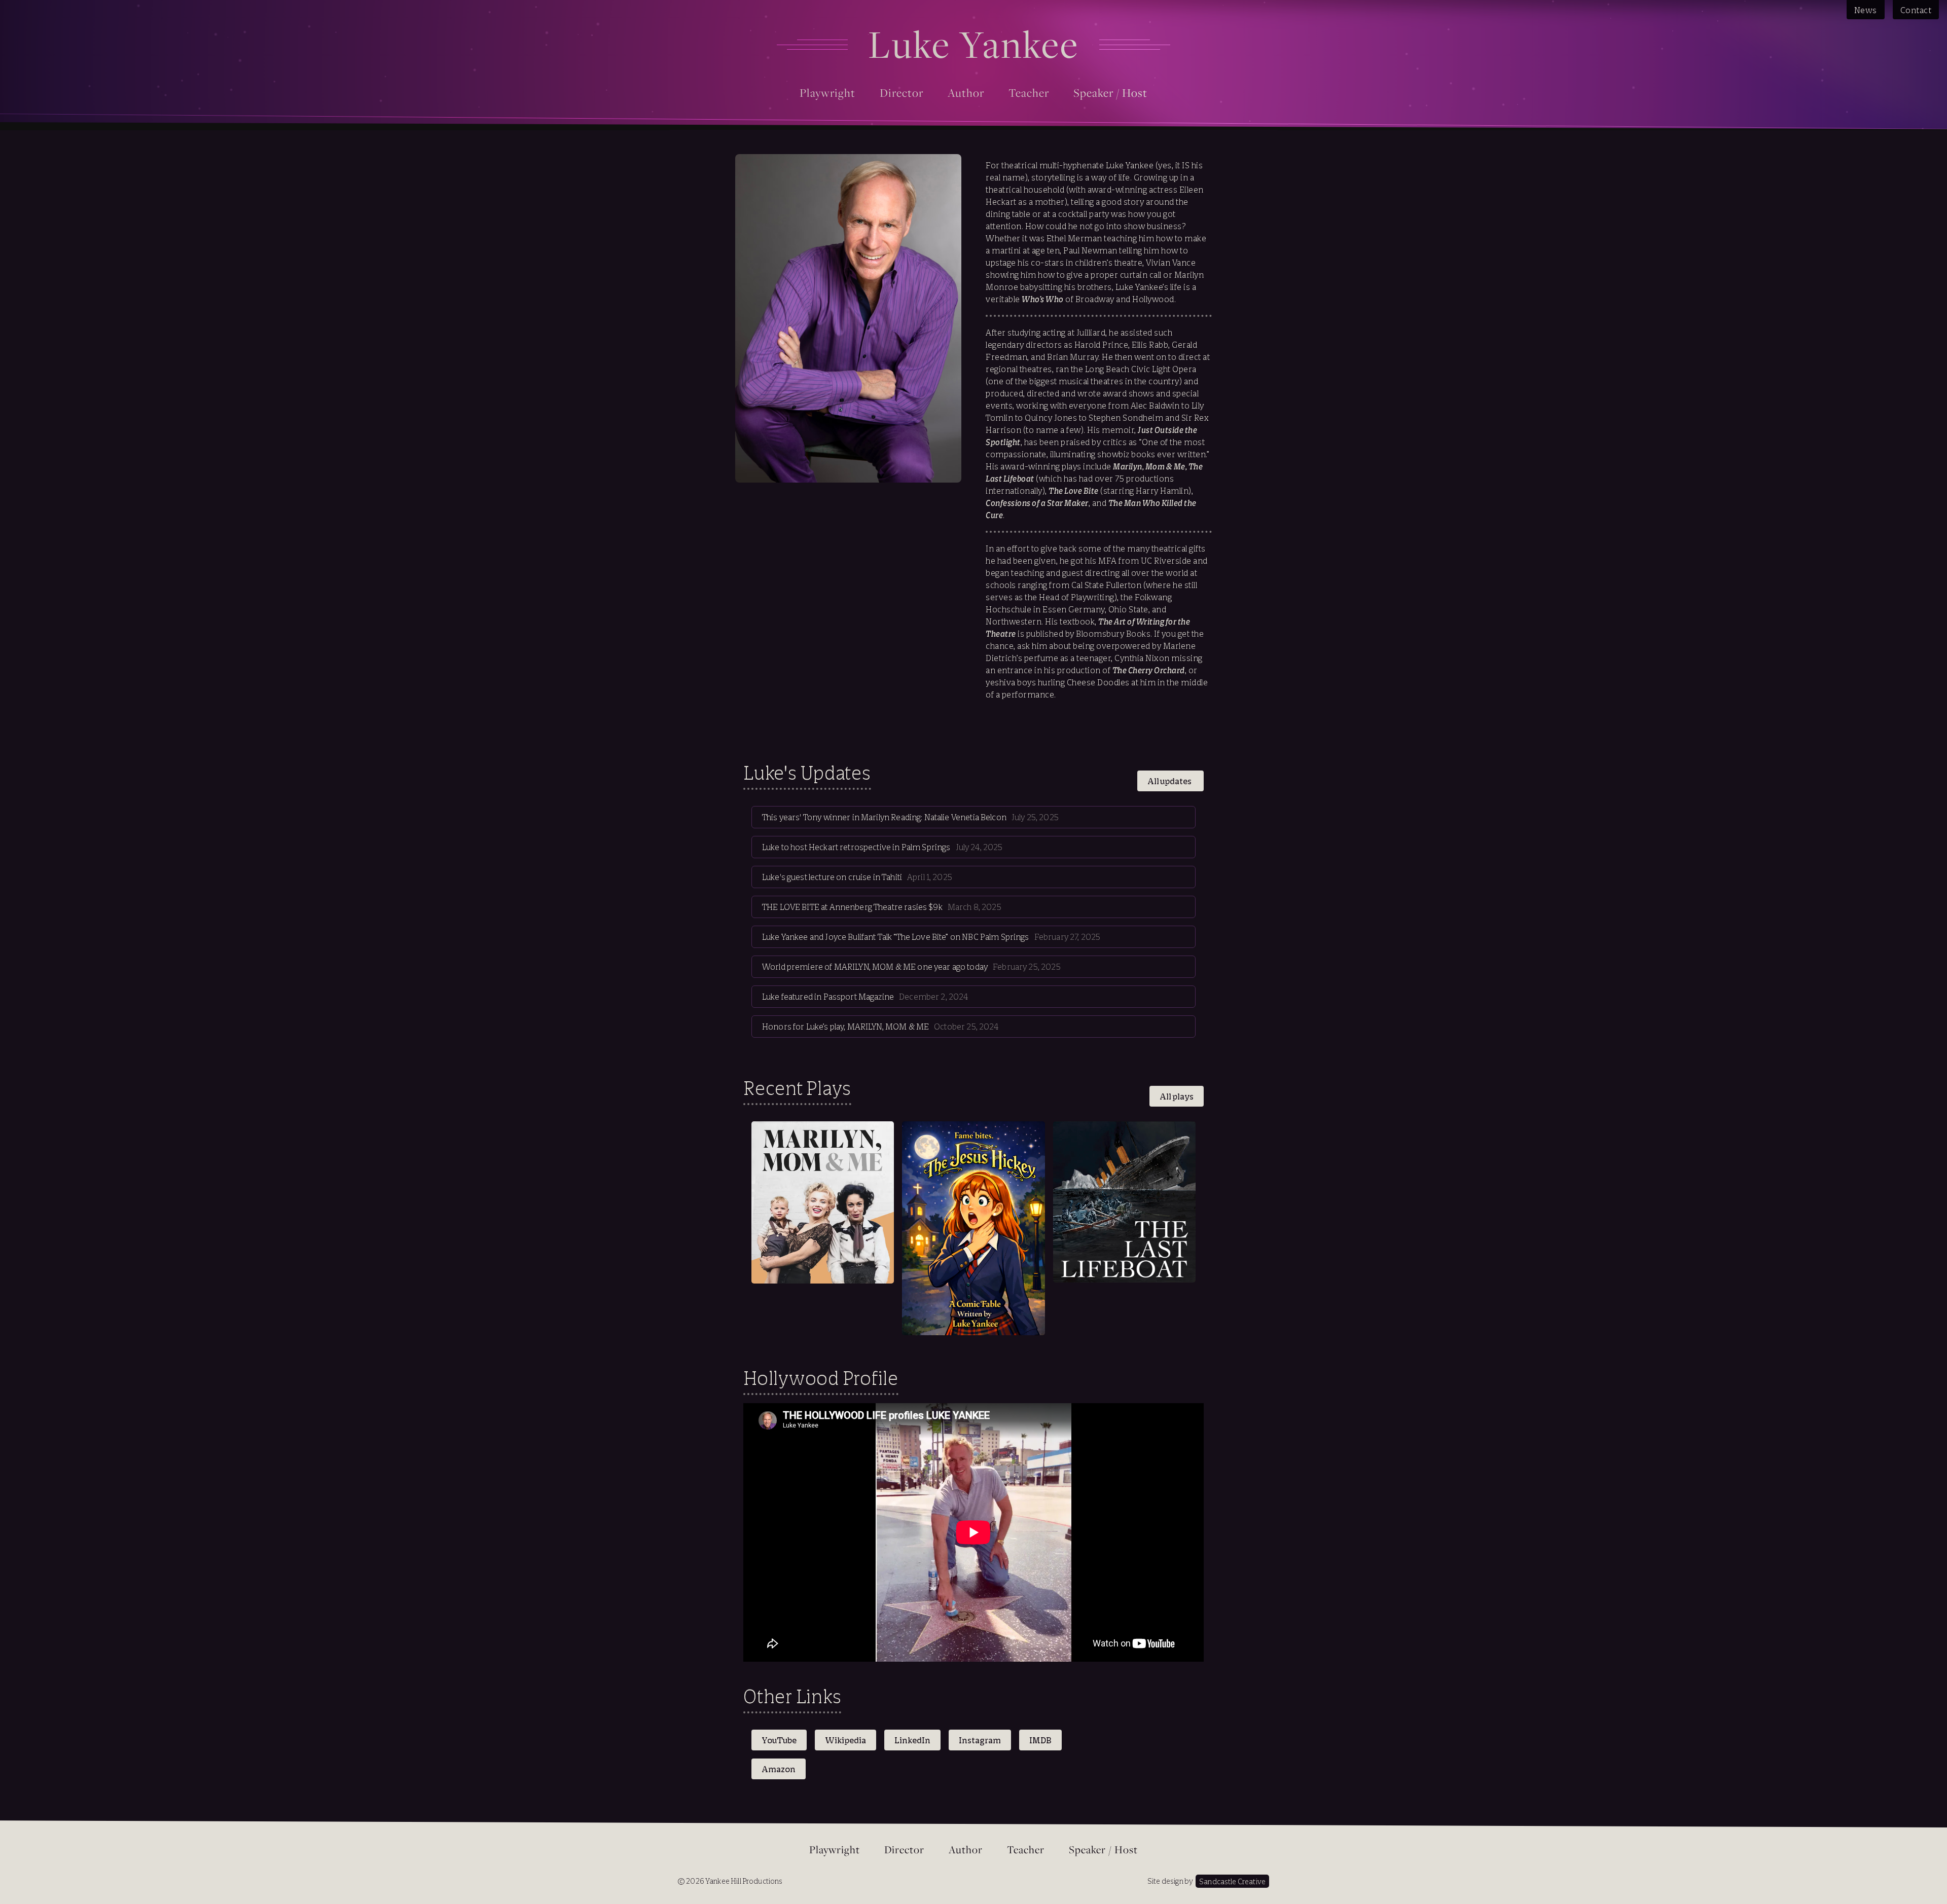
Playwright (827, 93)
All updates (1170, 781)
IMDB (1040, 1740)
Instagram (980, 1740)
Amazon (779, 1769)
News (1866, 10)
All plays (1177, 1096)
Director (902, 93)
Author (966, 93)
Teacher (1029, 93)
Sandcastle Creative (1232, 1881)
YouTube (779, 1740)
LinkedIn (912, 1740)
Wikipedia (845, 1740)
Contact (1916, 10)
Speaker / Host (1110, 93)
